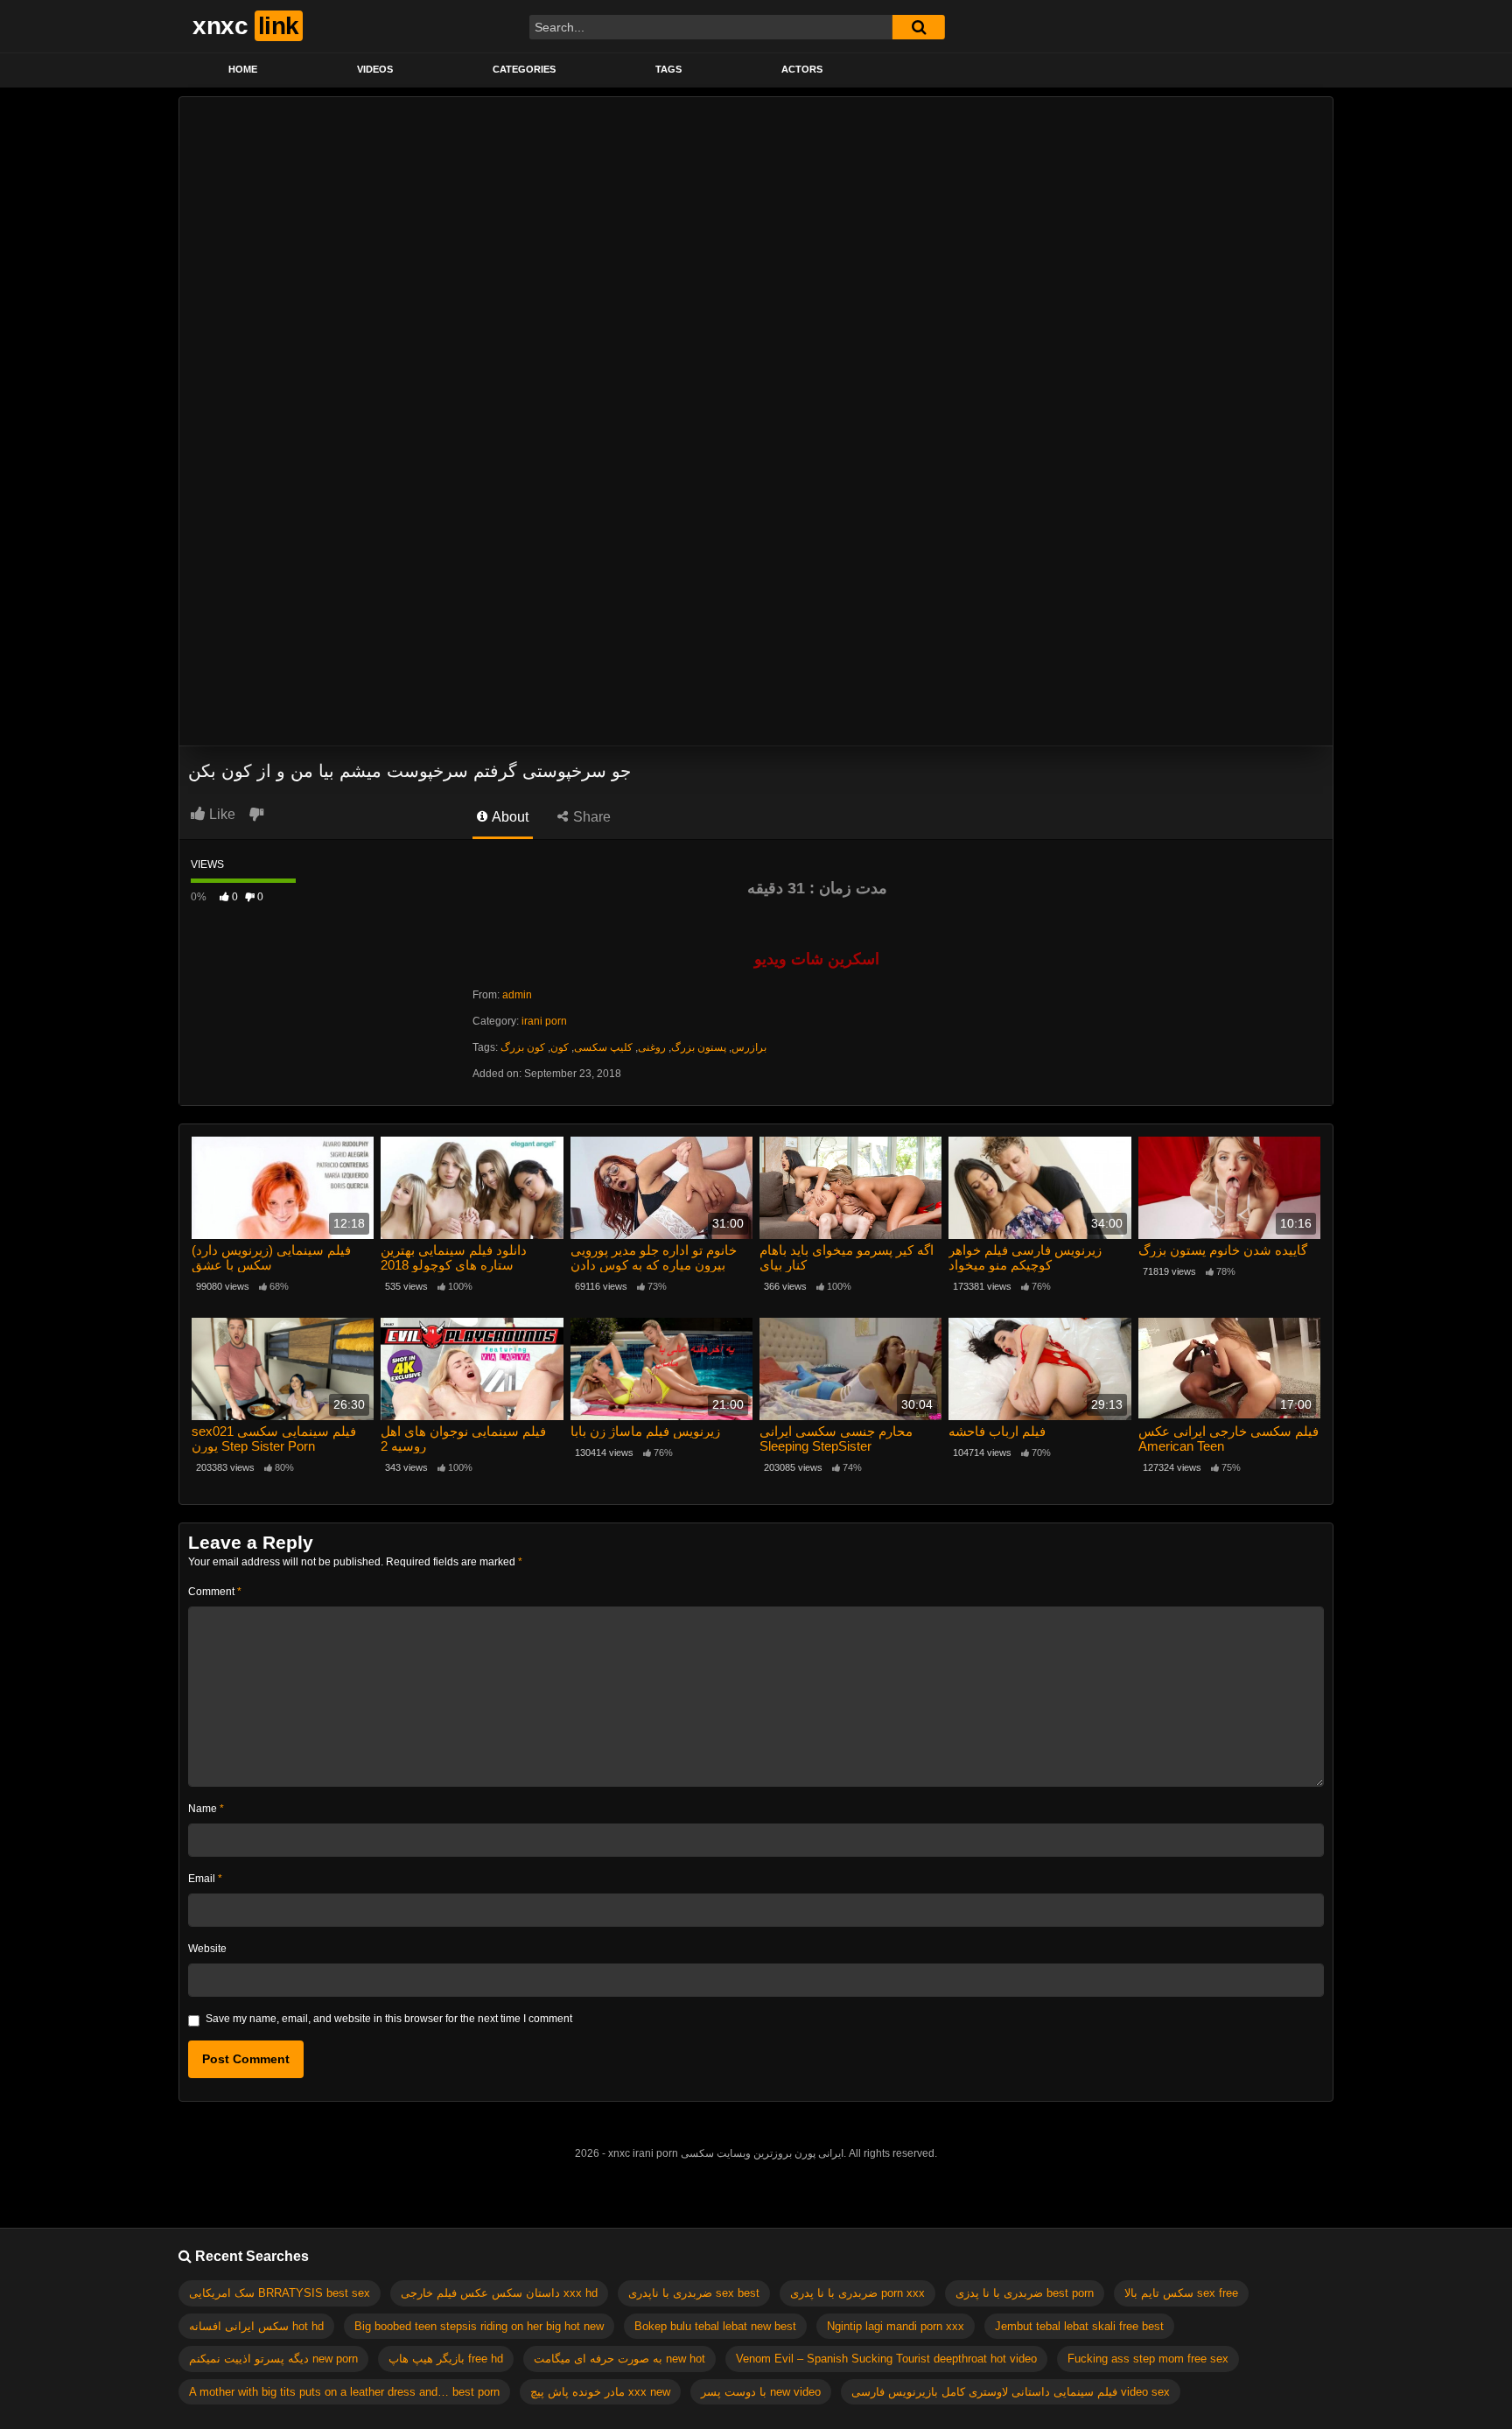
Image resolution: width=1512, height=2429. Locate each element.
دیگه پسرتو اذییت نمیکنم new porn (273, 2359)
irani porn (544, 1021)
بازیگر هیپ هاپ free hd (446, 2359)
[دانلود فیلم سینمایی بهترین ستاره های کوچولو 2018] (472, 1188)
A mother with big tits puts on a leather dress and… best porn (344, 2392)
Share (590, 817)
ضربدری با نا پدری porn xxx (857, 2293)
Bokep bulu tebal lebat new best (715, 2326)
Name (206, 1809)
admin (517, 995)
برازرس (749, 1047)
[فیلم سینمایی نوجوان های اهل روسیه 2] (472, 1369)
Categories (524, 69)
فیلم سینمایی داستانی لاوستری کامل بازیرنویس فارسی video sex (1011, 2392)
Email (205, 1879)
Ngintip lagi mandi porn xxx (896, 2326)
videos (375, 69)
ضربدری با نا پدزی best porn (1025, 2293)
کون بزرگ (523, 1047)
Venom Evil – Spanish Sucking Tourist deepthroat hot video (886, 2359)
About (509, 817)
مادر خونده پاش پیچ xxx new (600, 2392)
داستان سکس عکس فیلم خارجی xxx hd (499, 2293)
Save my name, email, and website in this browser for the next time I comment (389, 2019)
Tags (668, 69)
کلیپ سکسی (603, 1047)
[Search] (919, 27)
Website (207, 1949)
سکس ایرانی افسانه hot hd (256, 2326)
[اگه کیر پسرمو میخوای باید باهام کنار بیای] (850, 1188)
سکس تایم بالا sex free (1181, 2293)
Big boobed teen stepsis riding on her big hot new (479, 2326)
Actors (802, 69)
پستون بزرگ (699, 1047)
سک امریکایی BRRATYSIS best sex (280, 2293)
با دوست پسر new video (761, 2392)
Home (243, 69)
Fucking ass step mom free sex (1148, 2359)
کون (560, 1047)
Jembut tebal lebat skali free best (1079, 2326)
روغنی (652, 1047)
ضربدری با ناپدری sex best (694, 2293)
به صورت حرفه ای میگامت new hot (619, 2359)
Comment (215, 1592)
